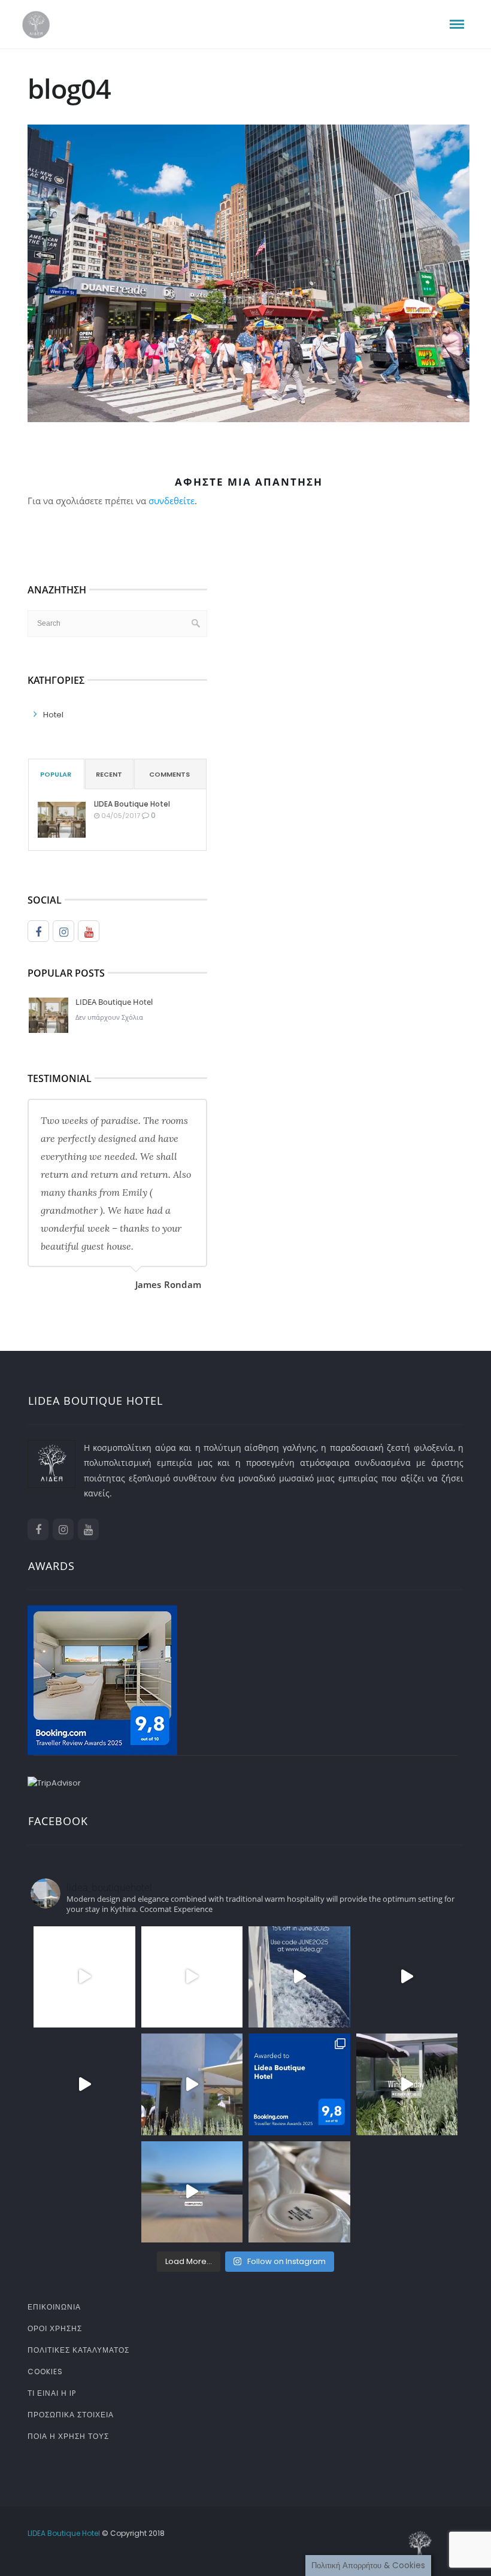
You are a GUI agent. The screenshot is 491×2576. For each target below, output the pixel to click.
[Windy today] (407, 2084)
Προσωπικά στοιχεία (71, 2415)
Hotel (53, 715)
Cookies (45, 2372)
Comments (169, 774)
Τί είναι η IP (52, 2393)
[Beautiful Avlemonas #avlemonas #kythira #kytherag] (192, 2192)
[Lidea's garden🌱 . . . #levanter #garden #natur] (407, 2192)
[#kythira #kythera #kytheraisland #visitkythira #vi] (407, 1977)
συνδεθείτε (172, 501)
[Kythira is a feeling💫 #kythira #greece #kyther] (192, 2084)
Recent (109, 774)
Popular (56, 774)
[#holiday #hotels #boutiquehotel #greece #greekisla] (84, 2084)
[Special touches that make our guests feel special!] (299, 2192)
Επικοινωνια (54, 2307)
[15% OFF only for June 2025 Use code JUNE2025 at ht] (299, 1977)
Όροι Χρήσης (55, 2328)
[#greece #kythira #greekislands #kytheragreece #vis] (84, 1977)
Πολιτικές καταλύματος (78, 2350)
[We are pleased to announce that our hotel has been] (299, 2084)
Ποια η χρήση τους (68, 2436)
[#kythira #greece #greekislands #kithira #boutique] (192, 1977)
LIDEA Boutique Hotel (132, 804)
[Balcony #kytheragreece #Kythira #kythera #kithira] (84, 2192)
